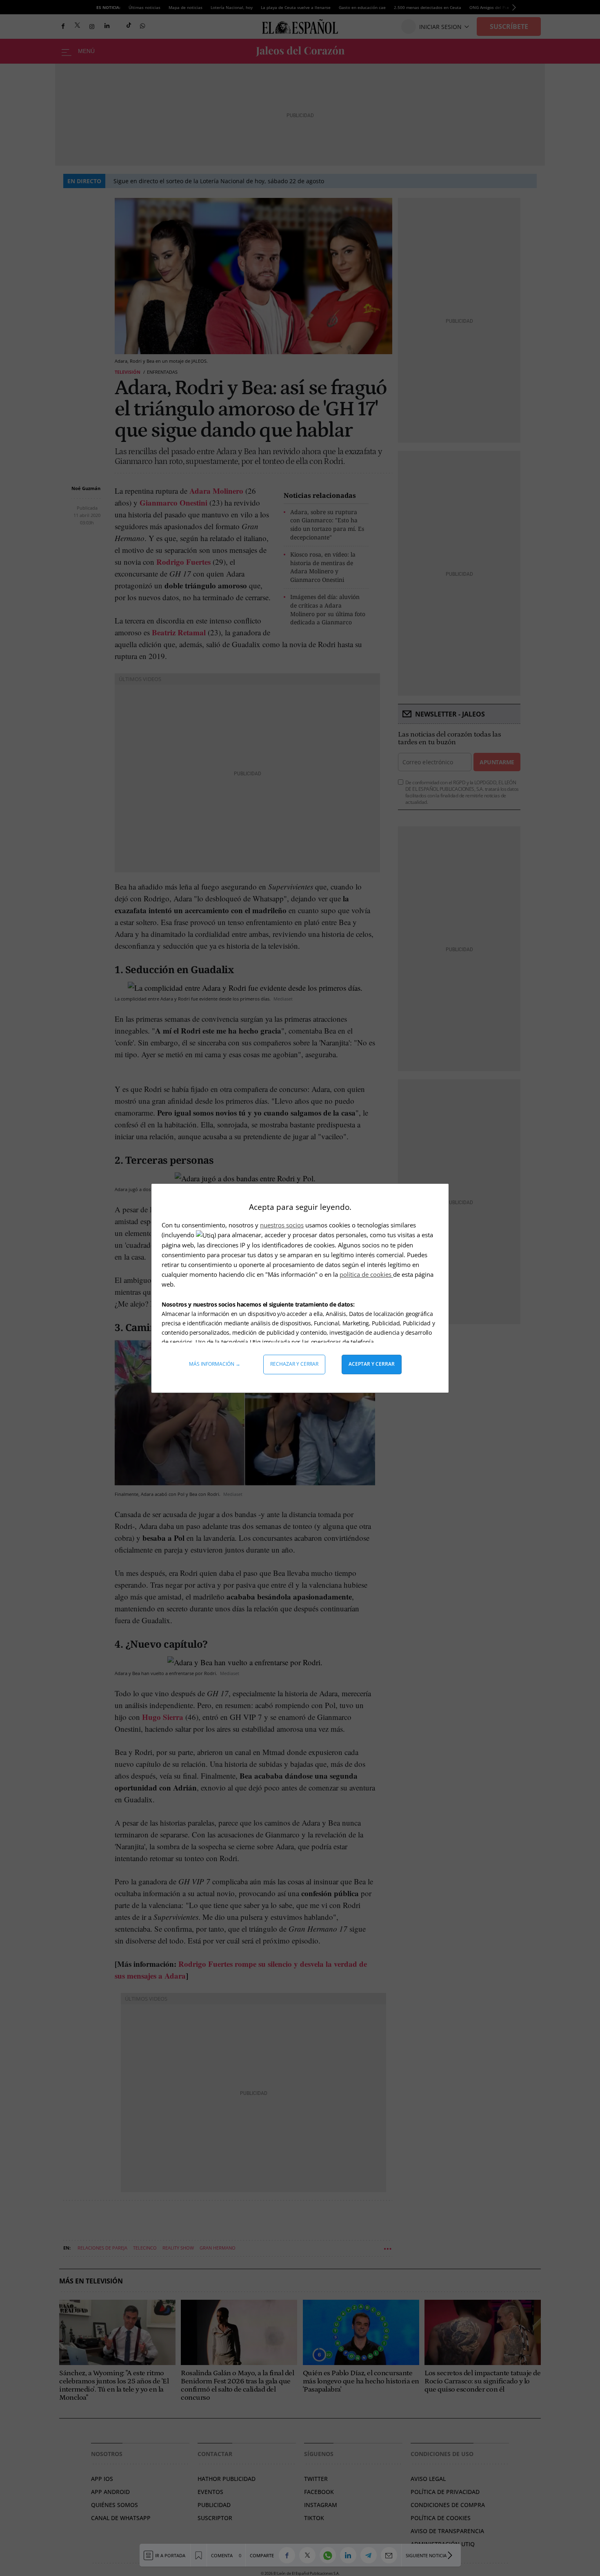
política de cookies (366, 1274)
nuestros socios (282, 1225)
